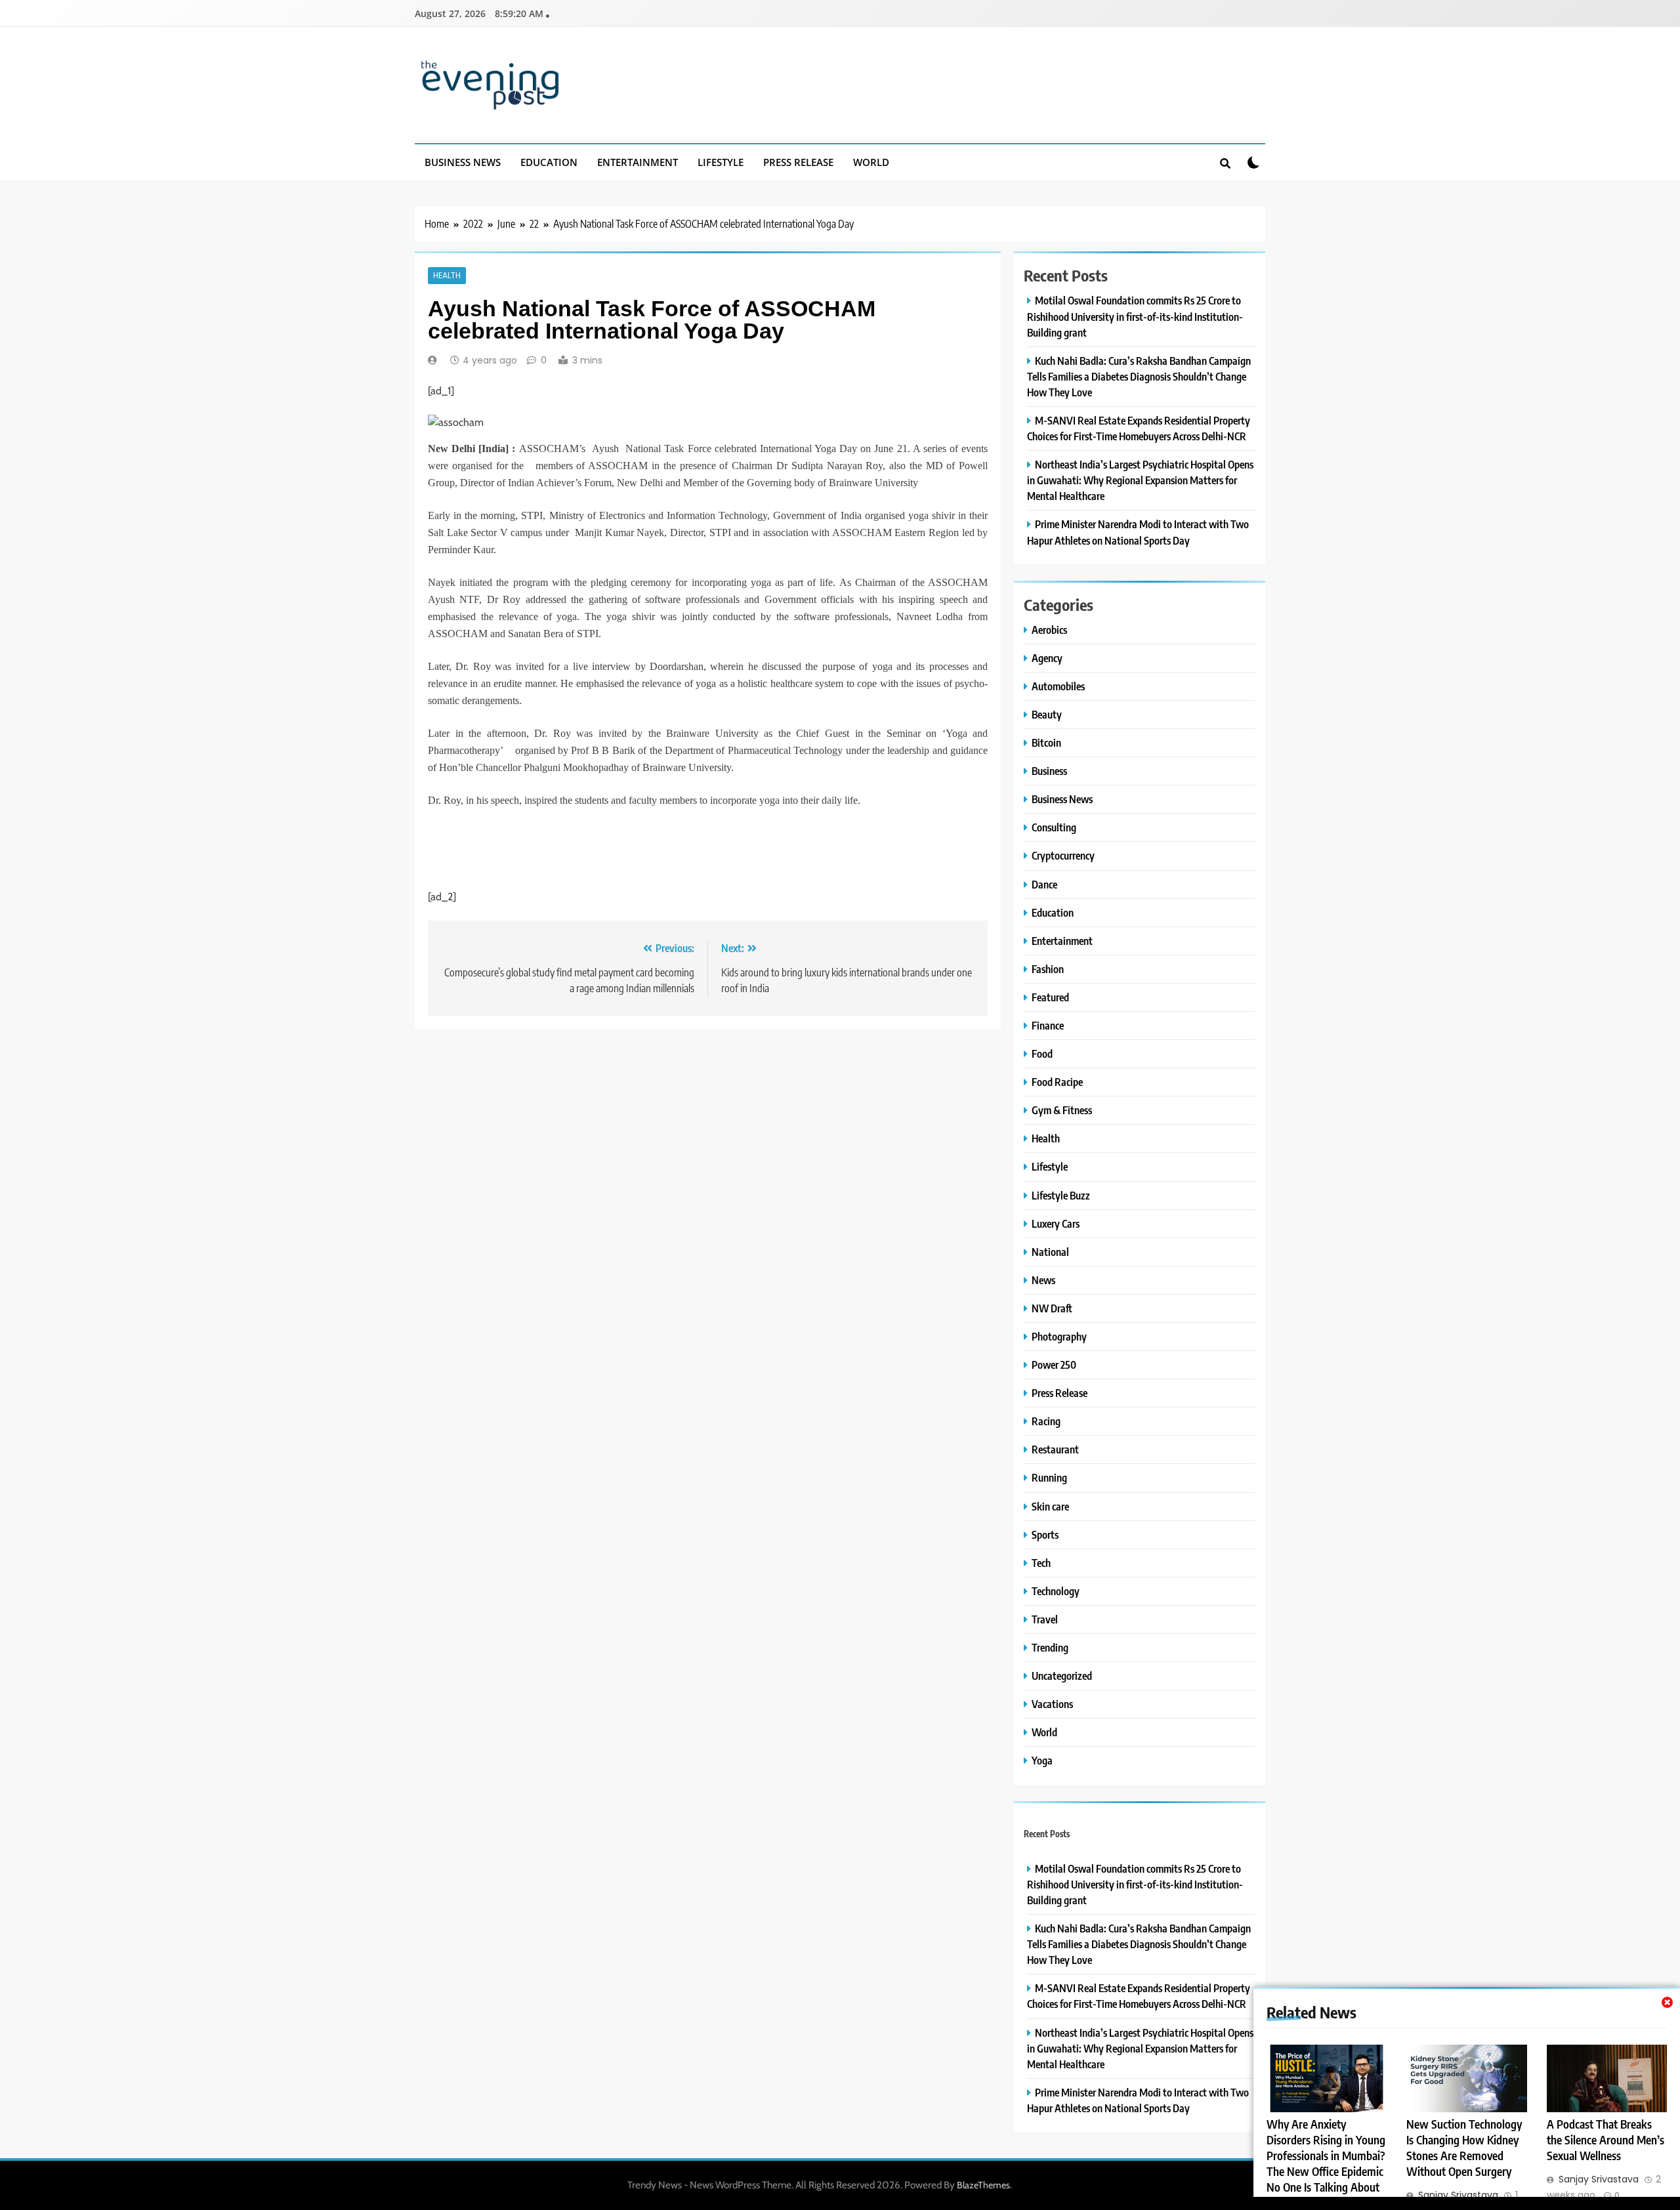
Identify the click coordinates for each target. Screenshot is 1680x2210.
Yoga (1042, 1760)
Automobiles (1058, 686)
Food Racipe (1057, 1082)
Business (1049, 771)
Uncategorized (1062, 1676)
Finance (1048, 1025)
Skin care (1050, 1506)
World (871, 162)
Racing (1046, 1421)
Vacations (1052, 1704)
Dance (1044, 884)
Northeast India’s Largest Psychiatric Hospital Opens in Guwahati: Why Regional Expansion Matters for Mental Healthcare (1140, 480)
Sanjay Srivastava (1458, 2195)
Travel (1045, 1619)
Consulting (1054, 827)
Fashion (1048, 969)
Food (1042, 1053)
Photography (1059, 1336)
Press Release (798, 162)
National (1050, 1252)
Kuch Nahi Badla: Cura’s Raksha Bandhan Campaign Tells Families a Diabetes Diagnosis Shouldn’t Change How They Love (1139, 376)
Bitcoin (1046, 742)
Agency (1047, 658)
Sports (1045, 1534)
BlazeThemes (983, 2185)
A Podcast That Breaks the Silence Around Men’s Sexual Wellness (1606, 2140)
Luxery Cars (1056, 1223)
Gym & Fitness (1062, 1110)
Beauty (1047, 714)
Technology (1056, 1591)
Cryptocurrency (1063, 855)
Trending (1050, 1647)
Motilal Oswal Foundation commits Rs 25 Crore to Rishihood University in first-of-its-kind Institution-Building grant (1135, 316)
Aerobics (1049, 630)
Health (447, 276)
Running (1049, 1477)
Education (549, 162)
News (1043, 1280)
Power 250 (1054, 1365)
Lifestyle (721, 162)
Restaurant (1055, 1449)
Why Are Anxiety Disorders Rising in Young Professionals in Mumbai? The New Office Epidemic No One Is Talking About (1326, 2156)
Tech (1041, 1563)
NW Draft (1052, 1308)
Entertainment (638, 162)
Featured (1050, 997)
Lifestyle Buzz (1061, 1195)
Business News (463, 162)
